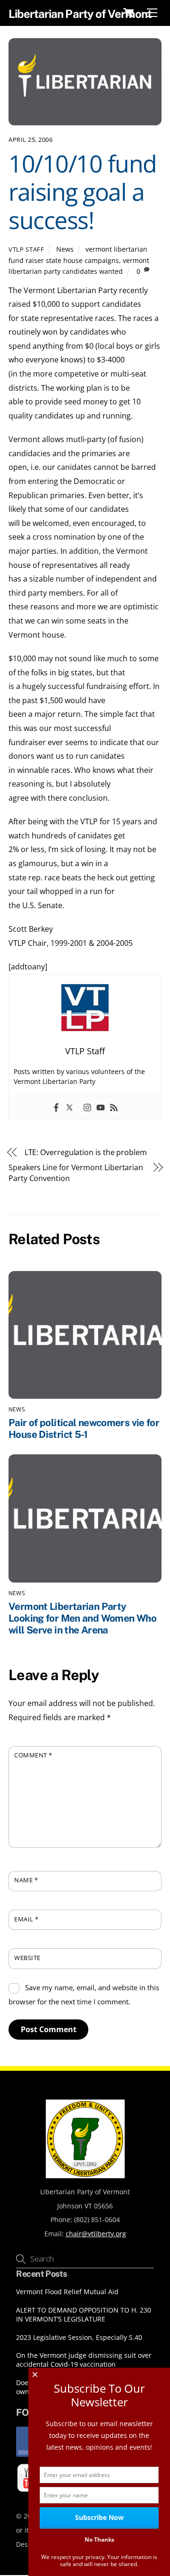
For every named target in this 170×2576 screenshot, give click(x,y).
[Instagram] (87, 1108)
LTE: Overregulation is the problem (86, 1152)
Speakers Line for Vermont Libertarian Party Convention (76, 1173)
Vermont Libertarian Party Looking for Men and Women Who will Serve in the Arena (82, 1618)
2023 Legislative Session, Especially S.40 (79, 2338)
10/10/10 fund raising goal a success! (83, 192)
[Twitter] (69, 1108)
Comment (33, 1755)
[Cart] (128, 13)
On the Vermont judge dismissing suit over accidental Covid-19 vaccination (84, 2360)
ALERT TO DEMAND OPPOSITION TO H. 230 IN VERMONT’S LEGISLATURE (84, 2315)
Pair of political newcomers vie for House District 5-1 (84, 1428)
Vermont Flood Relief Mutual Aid (67, 2292)
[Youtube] (101, 1108)
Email (26, 1919)
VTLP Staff (26, 249)
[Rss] (114, 1108)
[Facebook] (56, 1108)
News (65, 249)
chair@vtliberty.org (96, 2234)
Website (27, 1958)
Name (26, 1880)
